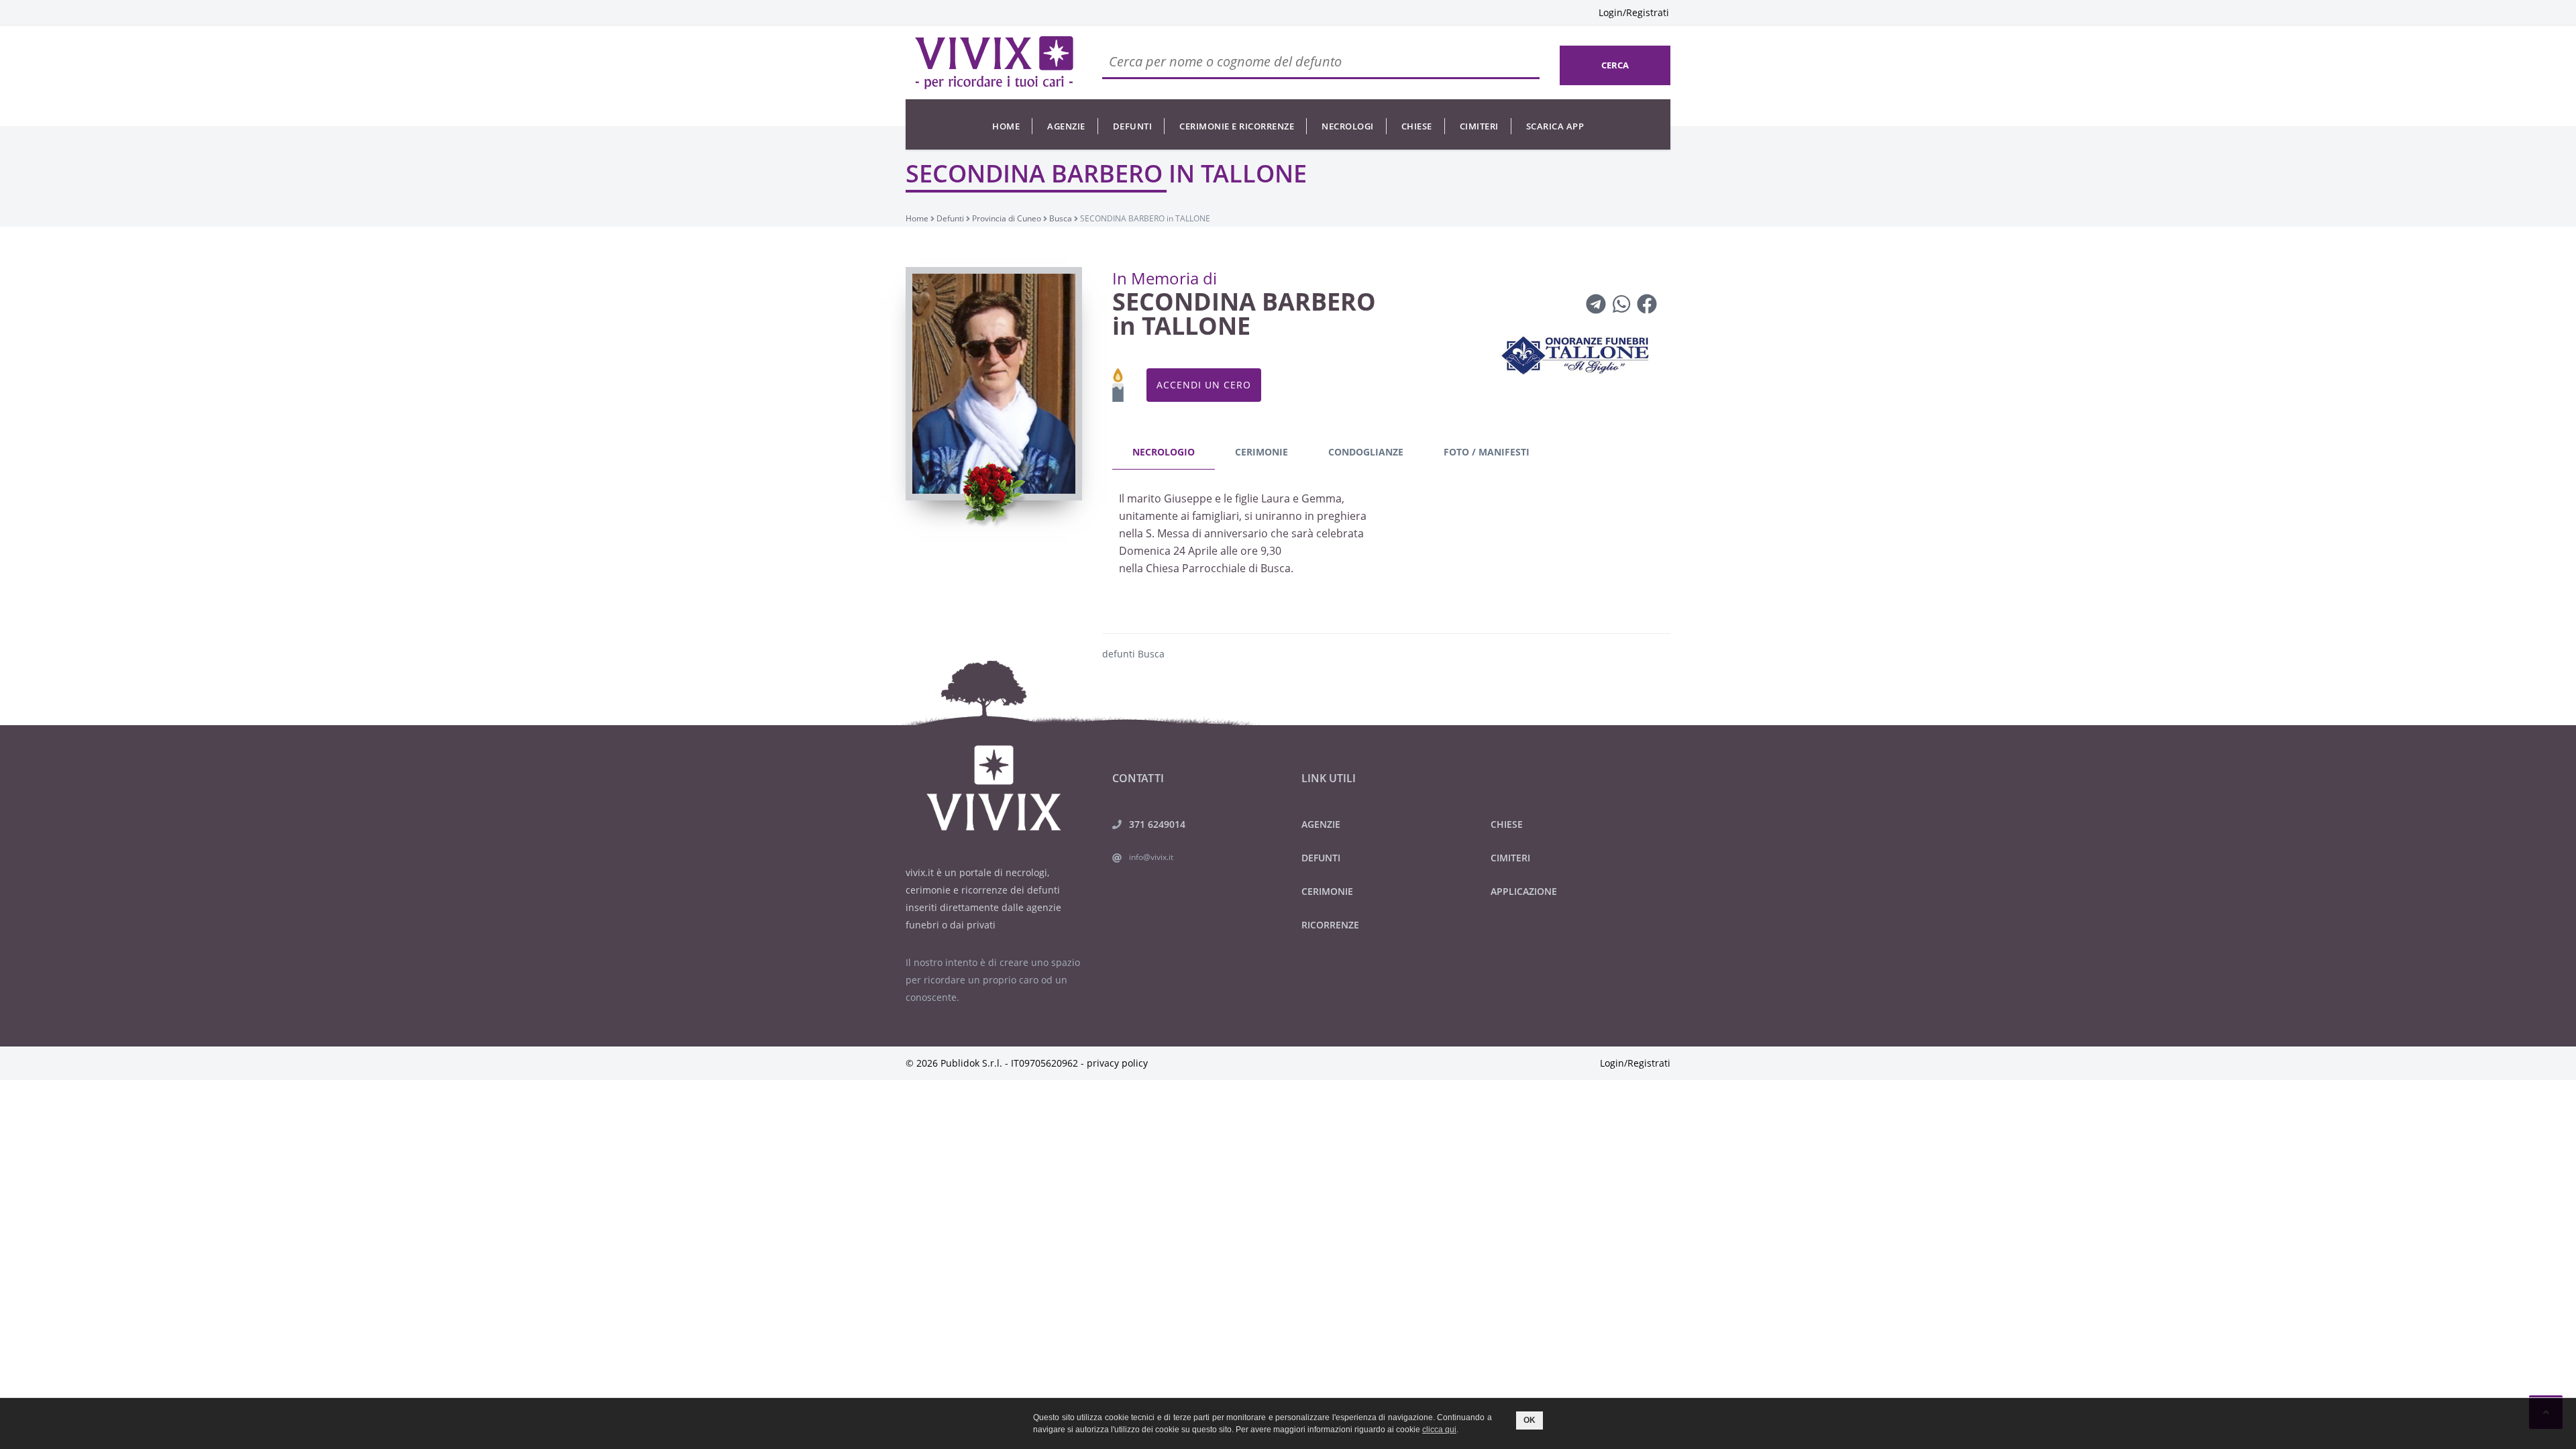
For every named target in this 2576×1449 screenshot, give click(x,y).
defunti (1133, 126)
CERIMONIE (1327, 891)
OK (1529, 1420)
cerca (1615, 65)
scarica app (1555, 126)
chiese (1417, 126)
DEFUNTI (1321, 858)
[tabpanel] (1387, 537)
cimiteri (1479, 126)
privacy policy (1117, 1063)
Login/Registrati (1634, 12)
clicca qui (1439, 1430)
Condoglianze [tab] (1366, 452)
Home (1006, 126)
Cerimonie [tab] (1262, 452)
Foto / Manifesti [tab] (1487, 452)
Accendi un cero (1204, 385)
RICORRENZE (1330, 925)
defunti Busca (1133, 654)
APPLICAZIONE (1524, 891)
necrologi (1348, 126)
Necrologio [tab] (1164, 452)
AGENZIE (1321, 824)
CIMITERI (1510, 858)
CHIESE (1507, 824)
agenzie (1066, 126)
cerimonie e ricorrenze (1237, 126)
